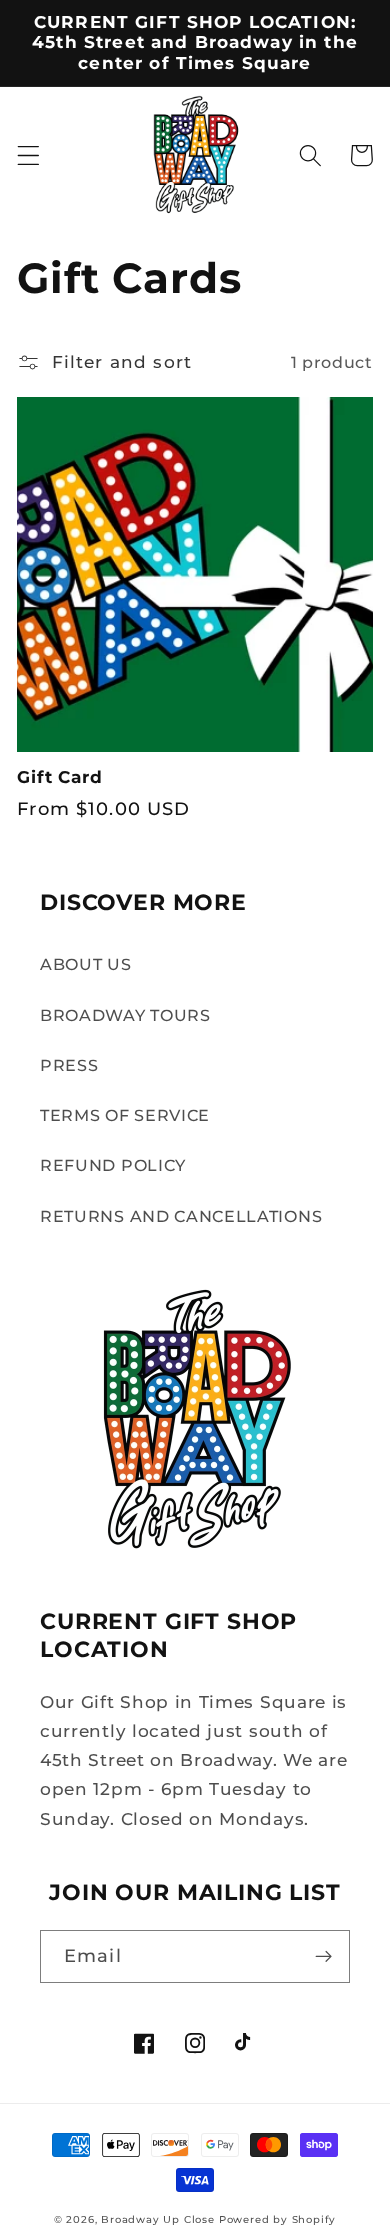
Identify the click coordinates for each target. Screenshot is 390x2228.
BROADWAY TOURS (125, 1015)
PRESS (69, 1065)
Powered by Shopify (278, 2219)
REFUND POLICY (113, 1165)
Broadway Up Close (158, 2219)
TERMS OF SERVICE (125, 1115)
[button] (28, 155)
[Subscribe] (323, 1957)
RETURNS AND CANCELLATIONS (181, 1216)
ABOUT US (86, 964)
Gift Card (60, 777)
